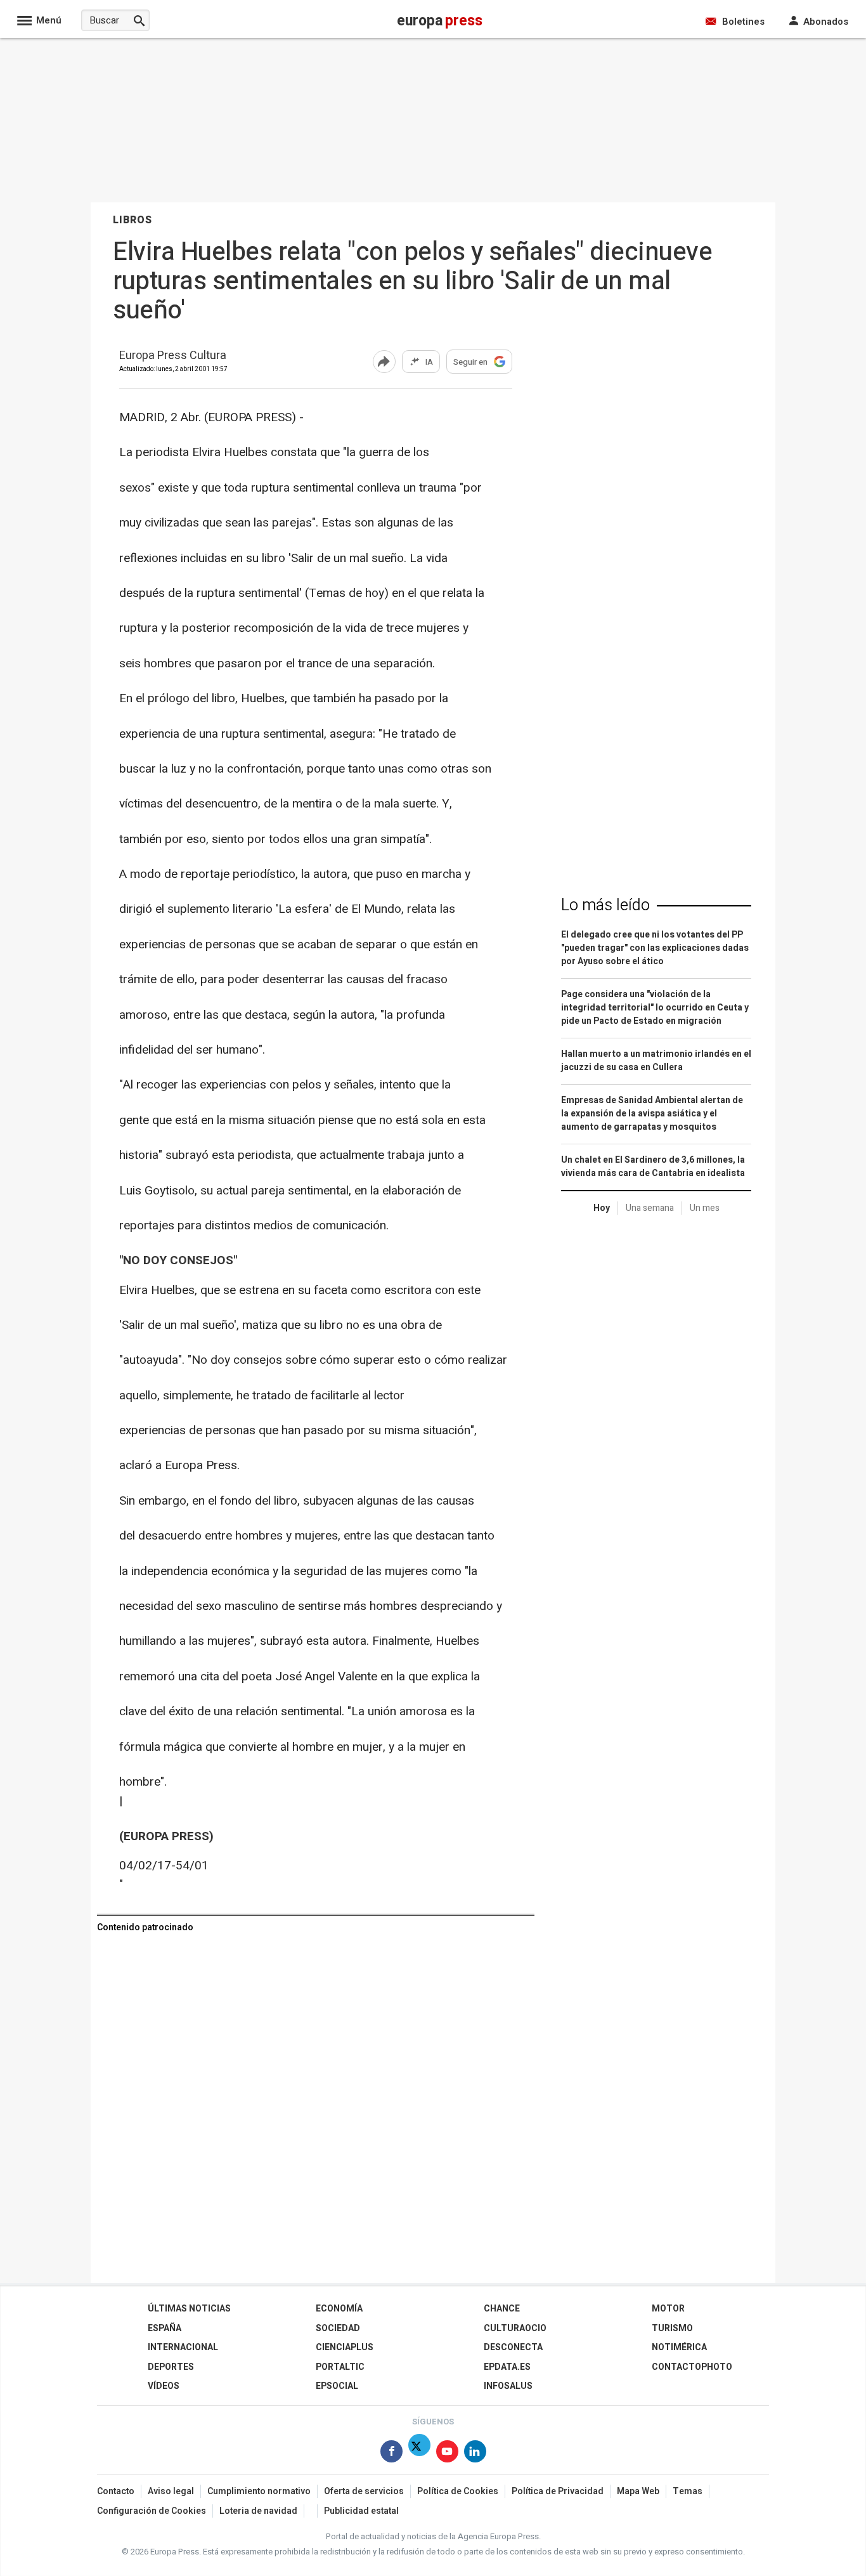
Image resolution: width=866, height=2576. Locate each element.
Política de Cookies (458, 2491)
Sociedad (338, 2328)
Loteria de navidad (258, 2511)
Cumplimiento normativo (259, 2491)
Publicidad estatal (361, 2511)
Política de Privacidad (558, 2491)
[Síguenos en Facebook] (391, 2454)
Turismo (672, 2328)
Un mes (705, 1208)
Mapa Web (638, 2491)
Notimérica (679, 2347)
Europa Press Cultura (173, 356)
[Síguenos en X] (419, 2454)
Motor (668, 2309)
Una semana (650, 1208)
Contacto (116, 2491)
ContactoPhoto (692, 2367)
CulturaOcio (515, 2328)
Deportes (171, 2367)
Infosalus (508, 2386)
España (165, 2328)
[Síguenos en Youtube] (447, 2454)
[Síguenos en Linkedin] (475, 2454)
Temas (688, 2491)
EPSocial (337, 2386)
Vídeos (164, 2386)
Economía (339, 2309)
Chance (502, 2309)
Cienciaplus (345, 2347)
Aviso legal (171, 2491)
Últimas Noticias (189, 2309)
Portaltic (340, 2367)
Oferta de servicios (364, 2491)
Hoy (602, 1208)
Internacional (183, 2347)
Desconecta (513, 2347)
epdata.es (507, 2367)
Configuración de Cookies (152, 2511)
